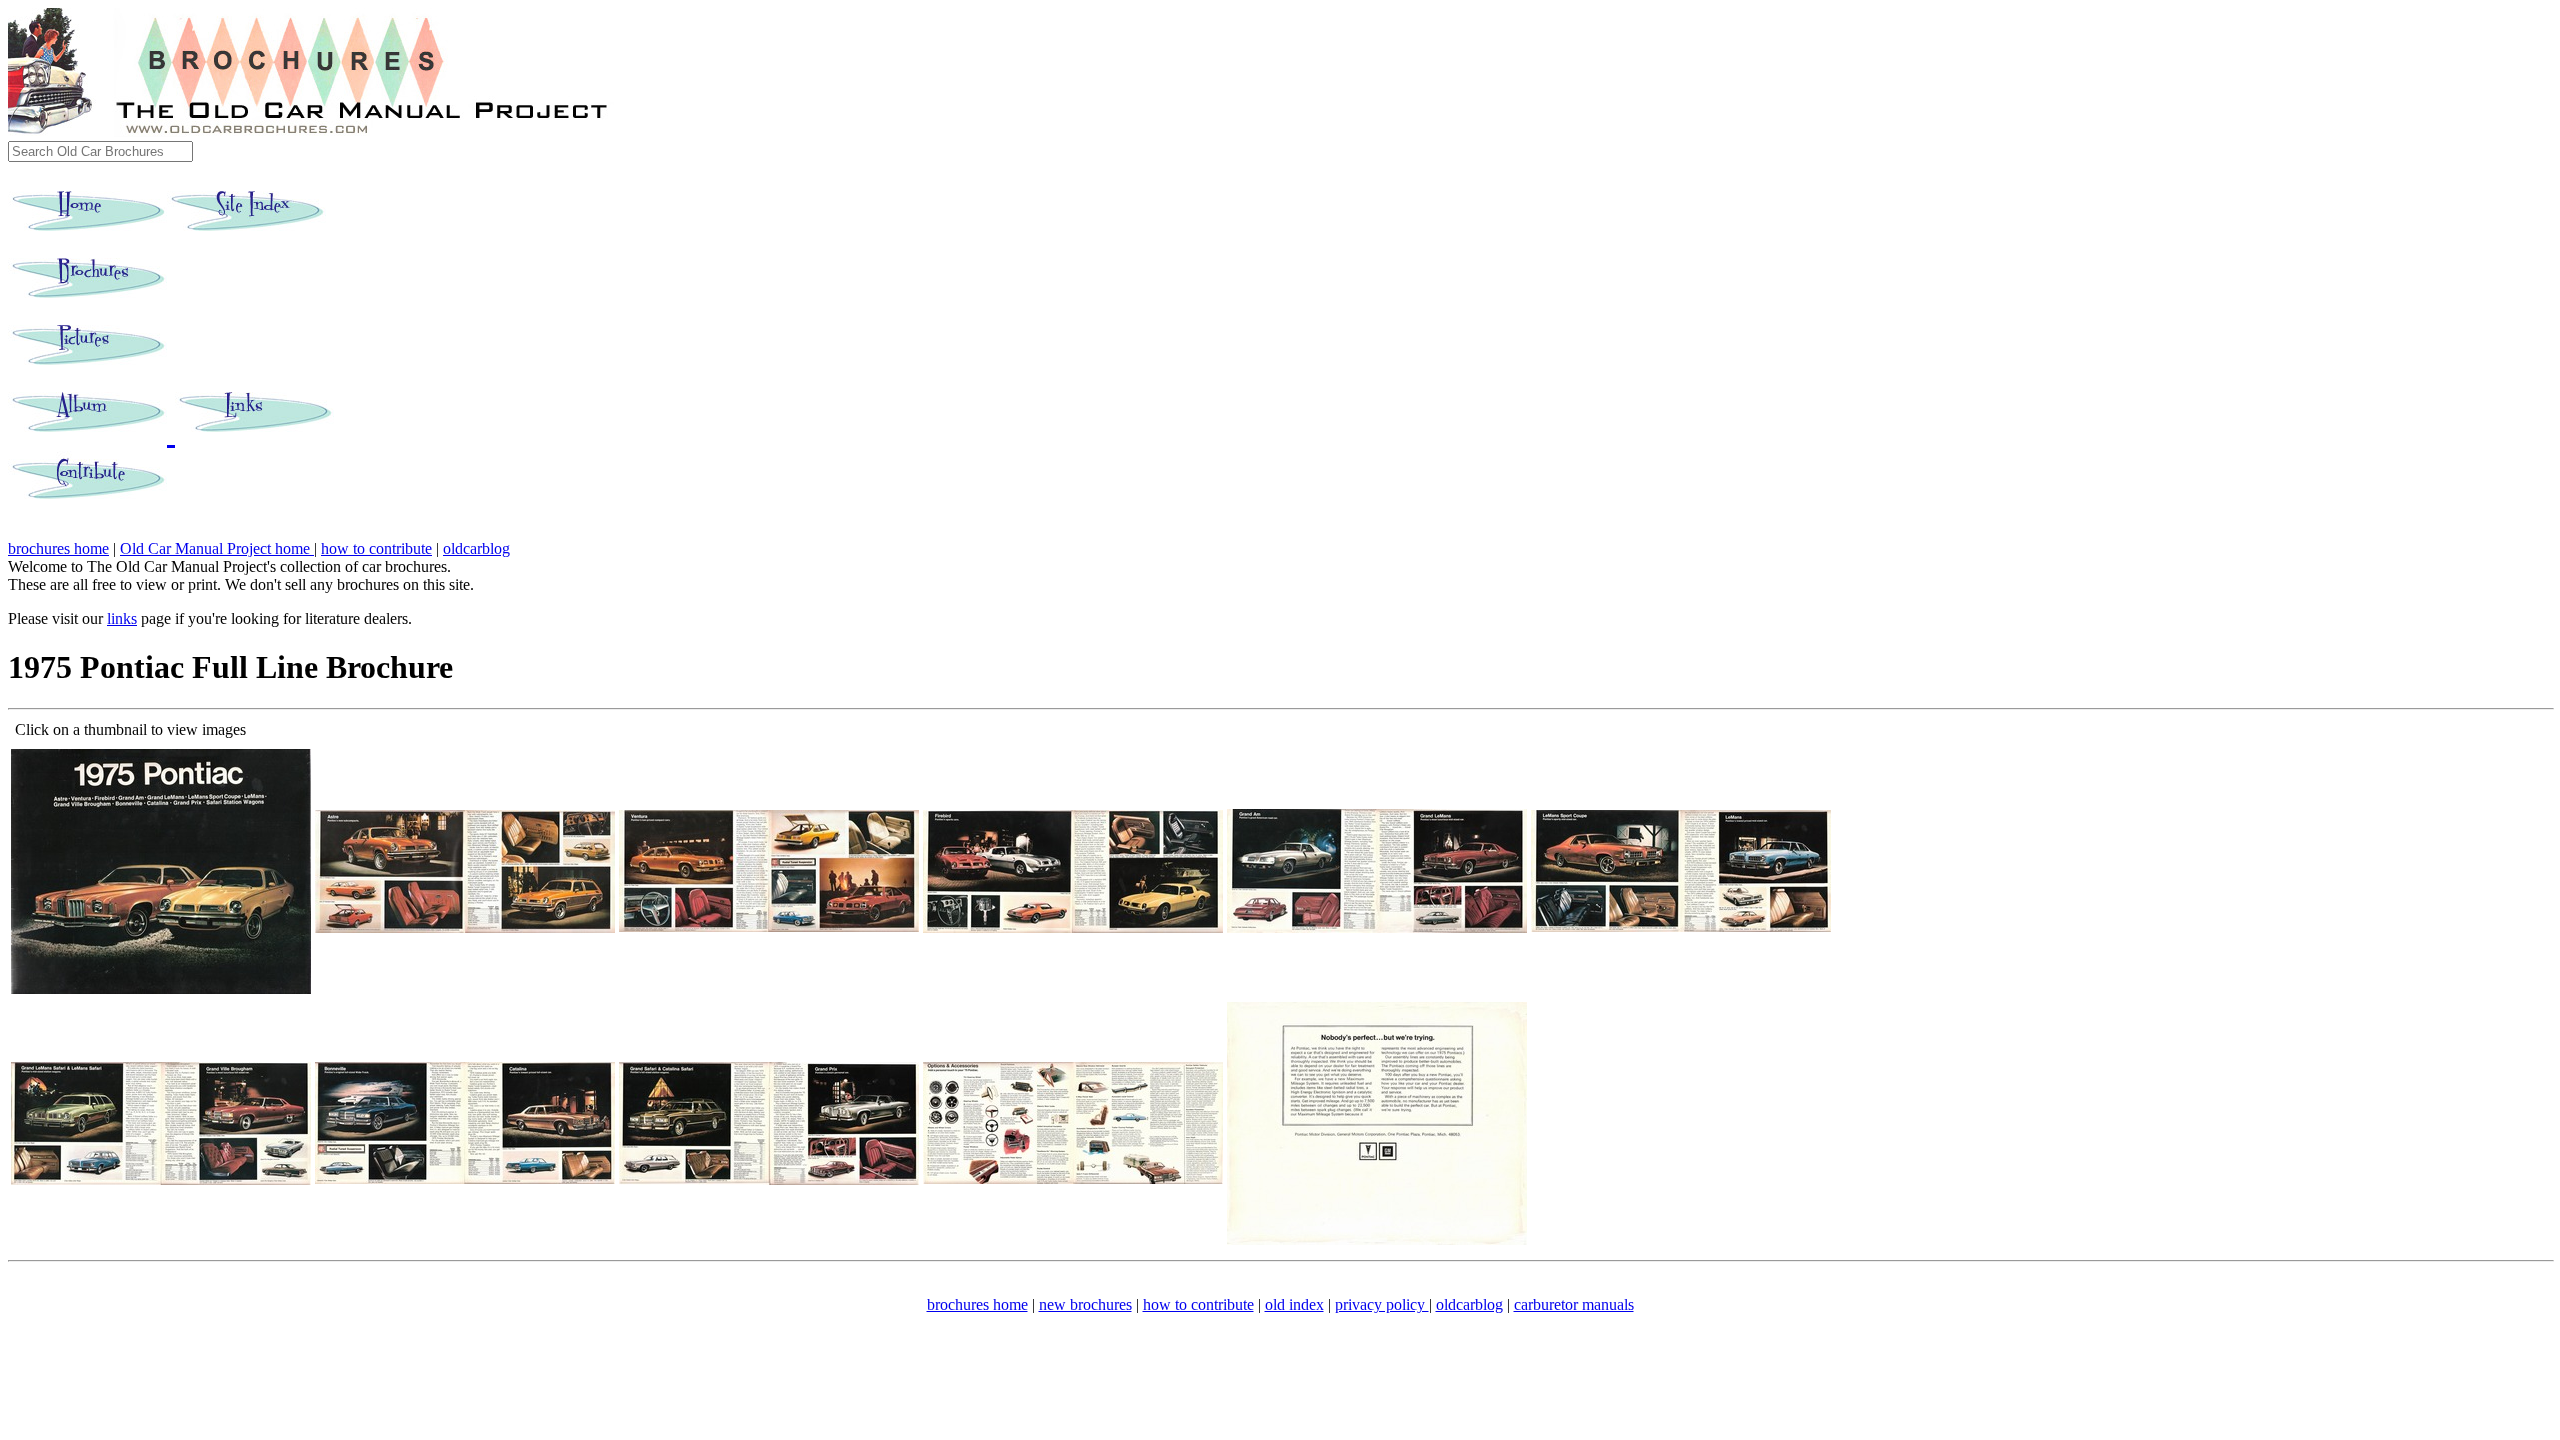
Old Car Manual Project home (217, 548)
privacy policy (1382, 1304)
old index (1294, 1304)
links (122, 618)
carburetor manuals (1574, 1304)
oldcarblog (476, 548)
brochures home (58, 548)
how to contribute (376, 548)
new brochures (1085, 1304)
